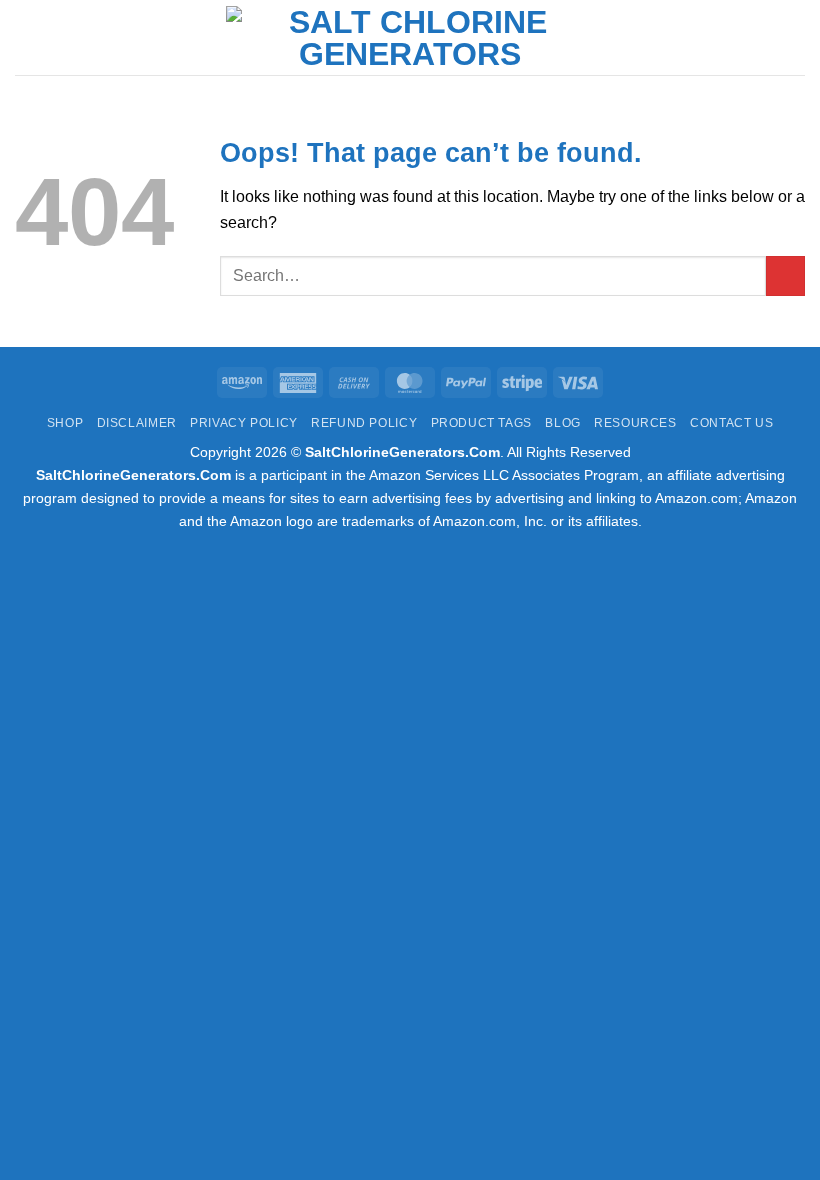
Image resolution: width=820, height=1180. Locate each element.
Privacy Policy (244, 423)
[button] (27, 37)
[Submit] (785, 275)
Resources (635, 423)
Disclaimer (137, 423)
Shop (65, 423)
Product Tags (481, 423)
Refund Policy (364, 423)
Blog (562, 423)
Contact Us (731, 423)
